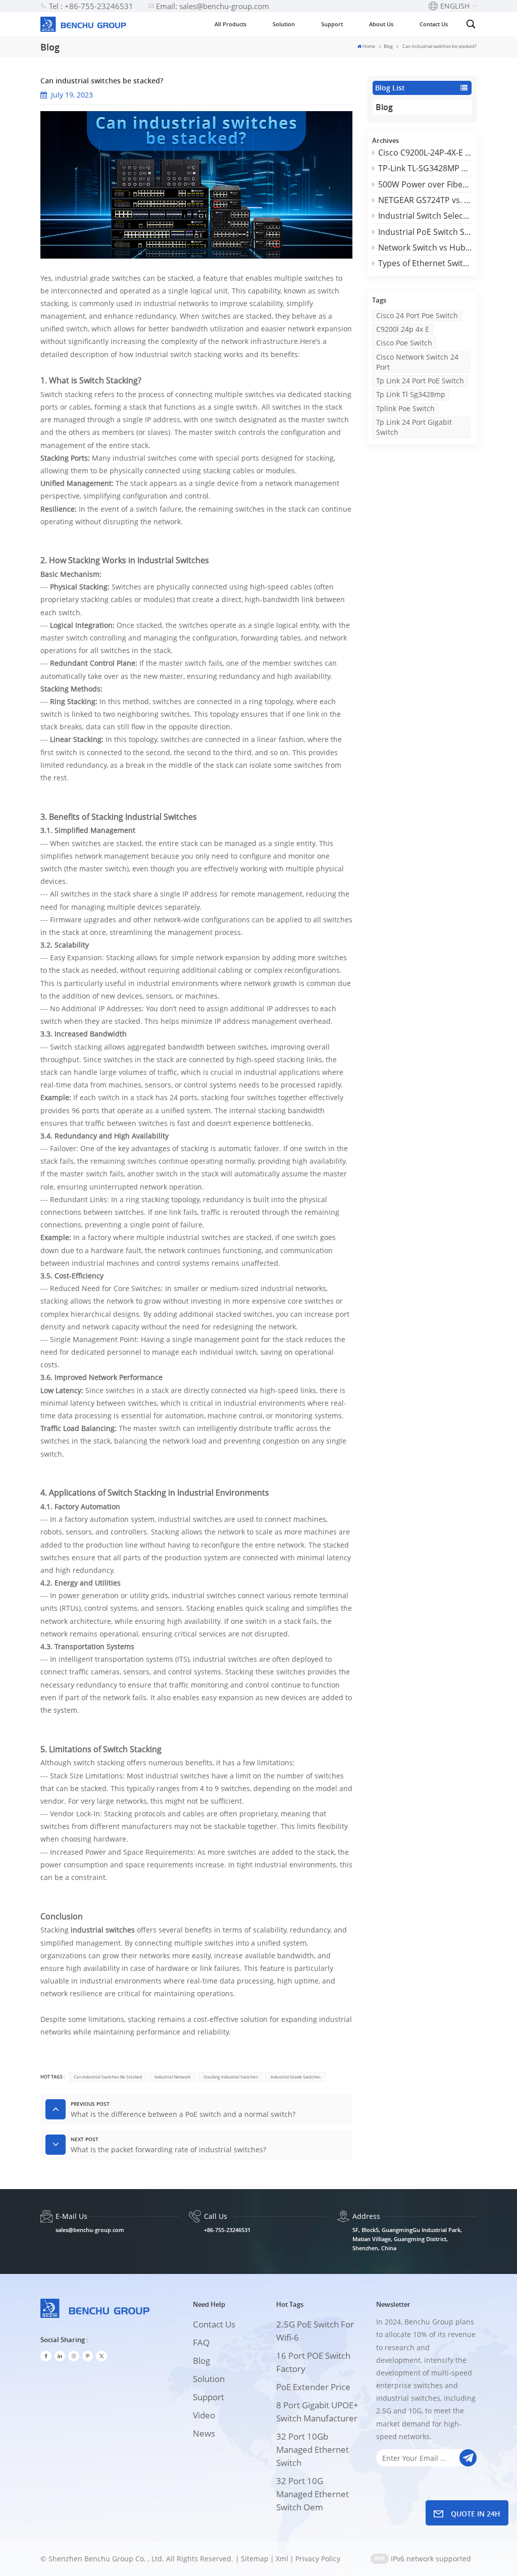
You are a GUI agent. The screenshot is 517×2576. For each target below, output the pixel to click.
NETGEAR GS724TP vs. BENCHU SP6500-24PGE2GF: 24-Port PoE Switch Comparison (425, 200)
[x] (101, 2356)
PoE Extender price (313, 2387)
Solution (284, 24)
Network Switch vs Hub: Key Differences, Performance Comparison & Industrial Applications (425, 247)
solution (209, 2379)
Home (369, 46)
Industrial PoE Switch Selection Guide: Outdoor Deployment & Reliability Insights (425, 232)
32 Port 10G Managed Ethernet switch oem (313, 2494)
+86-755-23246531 (227, 2230)
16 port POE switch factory (313, 2362)
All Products (230, 24)
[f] (46, 2356)
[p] (88, 2356)
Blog (388, 46)
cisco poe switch (404, 343)
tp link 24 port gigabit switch (414, 427)
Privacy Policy (318, 2559)
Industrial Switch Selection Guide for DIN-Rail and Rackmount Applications (425, 216)
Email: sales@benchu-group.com (213, 6)
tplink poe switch (405, 408)
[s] (74, 2356)
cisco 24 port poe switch (417, 315)
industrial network (172, 2077)
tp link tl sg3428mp (411, 394)
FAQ (201, 2342)
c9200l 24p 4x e (403, 329)
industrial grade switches (296, 2077)
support (209, 2397)
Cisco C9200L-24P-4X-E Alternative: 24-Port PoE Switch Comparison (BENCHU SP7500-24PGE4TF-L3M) (425, 153)
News (204, 2433)
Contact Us (434, 24)
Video (204, 2415)
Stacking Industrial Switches (231, 2077)
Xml (282, 2559)
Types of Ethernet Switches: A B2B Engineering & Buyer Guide (425, 263)
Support (332, 24)
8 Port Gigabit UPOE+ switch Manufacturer (317, 2412)
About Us (381, 24)
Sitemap (255, 2559)
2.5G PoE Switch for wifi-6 (315, 2331)
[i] (60, 2356)
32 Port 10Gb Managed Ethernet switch (313, 2449)
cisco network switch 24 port (417, 362)
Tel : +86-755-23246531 (91, 6)
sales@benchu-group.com (90, 2230)
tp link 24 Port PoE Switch (420, 381)
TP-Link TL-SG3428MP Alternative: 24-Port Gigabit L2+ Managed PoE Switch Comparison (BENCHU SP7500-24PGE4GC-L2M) (425, 168)
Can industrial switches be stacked (108, 2077)
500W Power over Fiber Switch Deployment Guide (425, 184)
